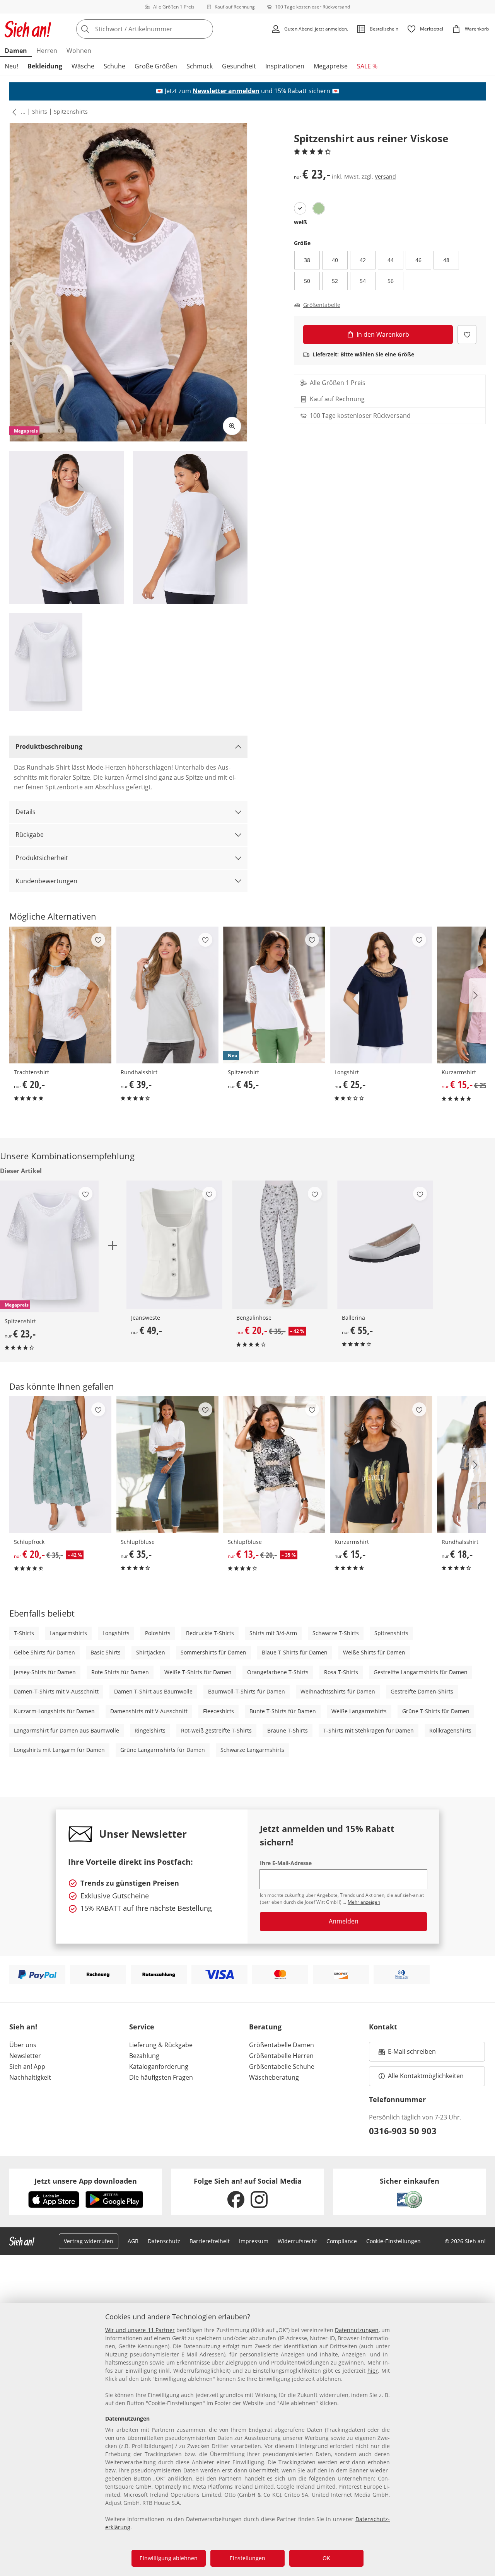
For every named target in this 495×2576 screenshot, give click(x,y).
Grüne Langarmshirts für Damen (163, 1750)
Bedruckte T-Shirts (210, 1633)
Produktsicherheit (42, 858)
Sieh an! (23, 2027)
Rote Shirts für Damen (120, 1672)
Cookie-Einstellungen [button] (393, 2241)
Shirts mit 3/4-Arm (273, 1633)
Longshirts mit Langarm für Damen (59, 1750)
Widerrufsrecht (297, 2241)
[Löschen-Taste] (205, 29)
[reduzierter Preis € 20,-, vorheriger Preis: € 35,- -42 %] (280, 1245)
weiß (300, 222)
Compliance (342, 2241)
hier (373, 2371)
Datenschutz (164, 2241)
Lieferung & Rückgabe (161, 2045)
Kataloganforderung (159, 2067)
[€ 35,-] (167, 1465)
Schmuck (200, 66)
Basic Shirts (106, 1652)
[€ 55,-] (385, 1245)
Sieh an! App (27, 2067)
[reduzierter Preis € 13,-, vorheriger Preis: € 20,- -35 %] (274, 1465)
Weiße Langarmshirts (359, 1711)
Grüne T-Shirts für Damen (436, 1711)
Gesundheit (239, 66)
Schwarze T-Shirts (336, 1633)
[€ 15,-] (381, 1465)
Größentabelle (322, 305)
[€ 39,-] (167, 995)
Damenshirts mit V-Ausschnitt (149, 1711)
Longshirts (116, 1633)
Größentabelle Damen (282, 2045)
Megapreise (331, 66)
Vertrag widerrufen (89, 2241)
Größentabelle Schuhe (282, 2067)
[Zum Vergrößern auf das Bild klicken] (232, 426)
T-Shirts (24, 1633)
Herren (47, 51)
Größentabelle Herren (281, 2056)
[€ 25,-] (381, 995)
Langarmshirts (68, 1633)
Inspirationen (285, 66)
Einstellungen (247, 2558)
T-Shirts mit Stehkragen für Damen (369, 1730)
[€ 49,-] (174, 1245)
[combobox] (162, 29)
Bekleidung (45, 66)
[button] (13, 112)
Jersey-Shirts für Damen (45, 1672)
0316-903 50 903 (403, 2131)
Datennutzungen (357, 2330)
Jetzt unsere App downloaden (86, 2181)
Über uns (23, 2045)
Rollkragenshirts (450, 1730)
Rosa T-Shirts (341, 1672)
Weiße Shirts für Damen (374, 1652)
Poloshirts (158, 1633)
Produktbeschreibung (49, 746)
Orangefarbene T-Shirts (278, 1672)
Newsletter (25, 2056)
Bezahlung (144, 2056)
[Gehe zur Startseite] (28, 29)
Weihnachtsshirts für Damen (338, 1691)
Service (142, 2027)
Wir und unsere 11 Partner (140, 2330)
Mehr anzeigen (364, 1902)
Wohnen (79, 51)
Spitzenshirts (71, 112)
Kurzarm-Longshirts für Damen (54, 1711)
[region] (247, 2440)
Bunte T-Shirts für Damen (283, 1711)
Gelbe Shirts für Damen (44, 1652)
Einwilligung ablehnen (169, 2558)
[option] (300, 208)
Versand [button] (385, 176)
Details (26, 812)
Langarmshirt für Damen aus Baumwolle (67, 1730)
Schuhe (114, 66)
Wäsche (83, 66)
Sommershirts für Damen (213, 1652)
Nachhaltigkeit (30, 2077)
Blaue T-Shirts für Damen (295, 1652)
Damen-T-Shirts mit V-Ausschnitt (56, 1691)
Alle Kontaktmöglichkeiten (426, 2076)
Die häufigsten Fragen (161, 2077)
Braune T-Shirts (288, 1730)
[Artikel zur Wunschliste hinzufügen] (467, 335)
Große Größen (156, 66)
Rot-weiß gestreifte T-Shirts (216, 1730)
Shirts (40, 112)
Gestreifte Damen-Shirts (422, 1691)
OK (326, 2558)
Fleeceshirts (218, 1711)
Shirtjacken (151, 1652)
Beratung (265, 2027)
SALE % (367, 66)
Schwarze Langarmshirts (252, 1750)
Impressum (254, 2241)
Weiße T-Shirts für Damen (198, 1672)
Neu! (11, 66)
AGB (133, 2241)
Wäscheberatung (274, 2077)
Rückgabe (30, 835)
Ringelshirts (150, 1730)
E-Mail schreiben (407, 2054)
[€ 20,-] (60, 995)
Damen (16, 51)
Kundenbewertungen (46, 881)
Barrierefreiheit (210, 2241)
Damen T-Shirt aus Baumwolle (153, 1691)
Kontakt (383, 2027)
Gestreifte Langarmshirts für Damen (421, 1672)
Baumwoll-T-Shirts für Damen (247, 1691)
